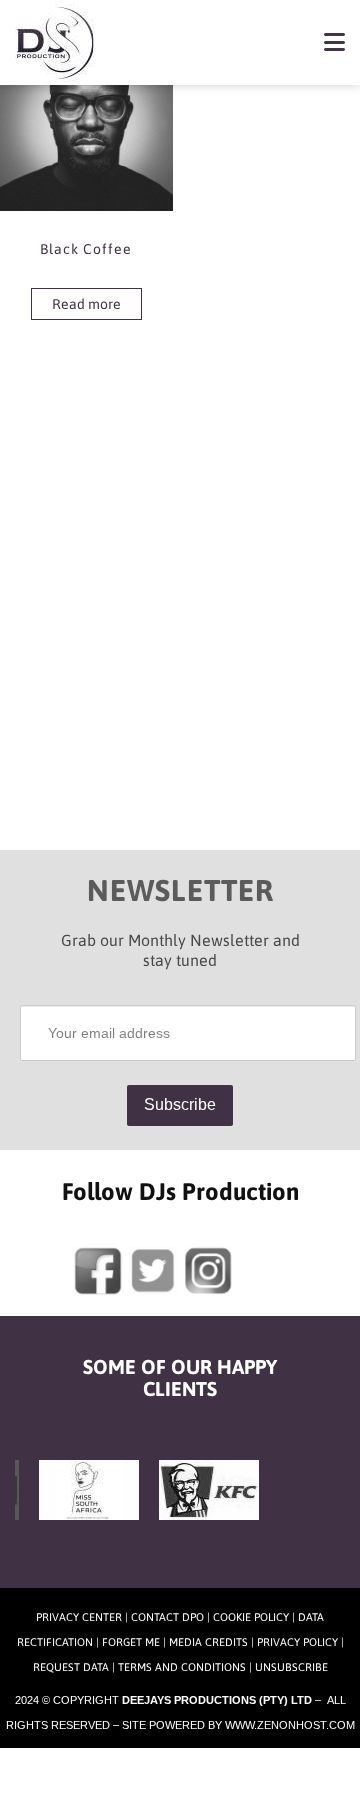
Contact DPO (167, 1617)
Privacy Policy (297, 1642)
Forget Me (131, 1642)
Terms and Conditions (182, 1667)
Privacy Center (79, 1617)
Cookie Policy (251, 1617)
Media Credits (208, 1642)
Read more (86, 304)
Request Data (71, 1667)
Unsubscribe (291, 1667)
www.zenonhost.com (290, 1725)
